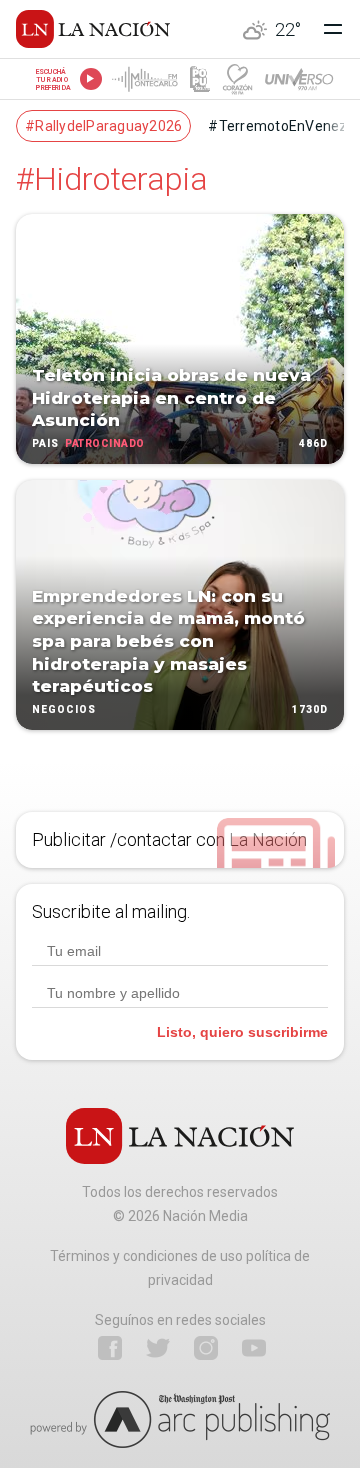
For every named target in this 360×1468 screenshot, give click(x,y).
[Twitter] (158, 1348)
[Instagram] (206, 1348)
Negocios (64, 709)
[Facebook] (110, 1348)
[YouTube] (254, 1348)
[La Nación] (93, 29)
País (45, 443)
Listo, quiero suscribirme (242, 1032)
